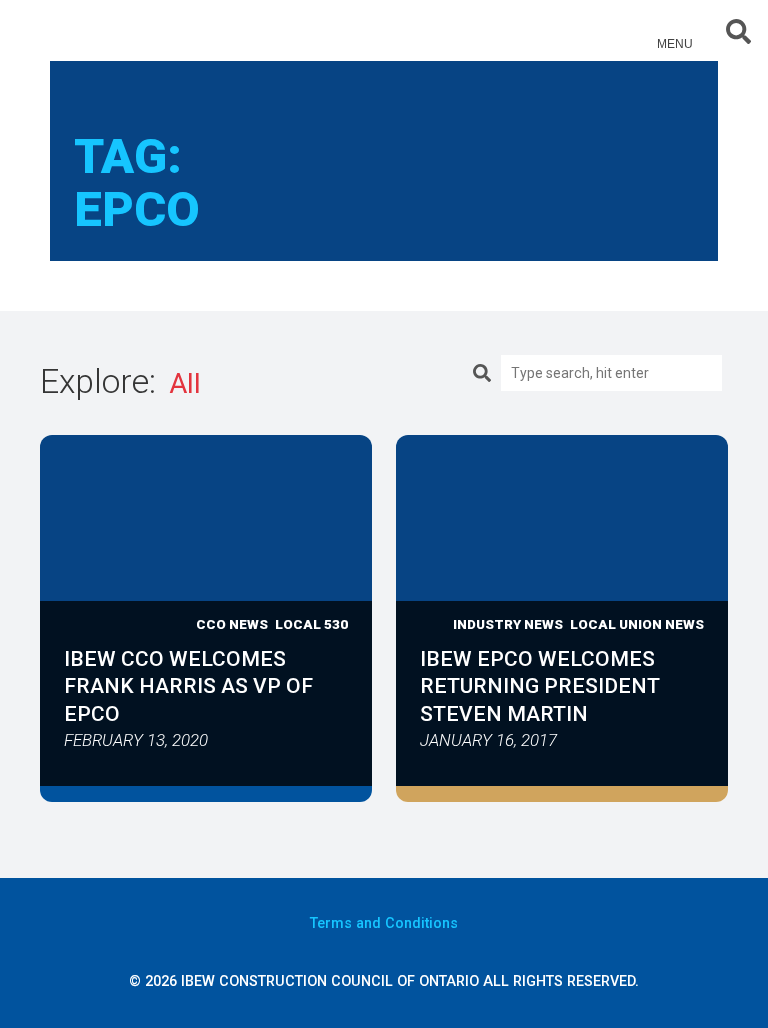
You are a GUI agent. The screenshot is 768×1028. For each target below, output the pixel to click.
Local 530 (311, 624)
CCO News (232, 624)
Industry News (508, 624)
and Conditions (384, 923)
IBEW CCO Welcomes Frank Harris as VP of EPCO (188, 686)
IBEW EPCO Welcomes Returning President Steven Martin (540, 686)
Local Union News (637, 624)
